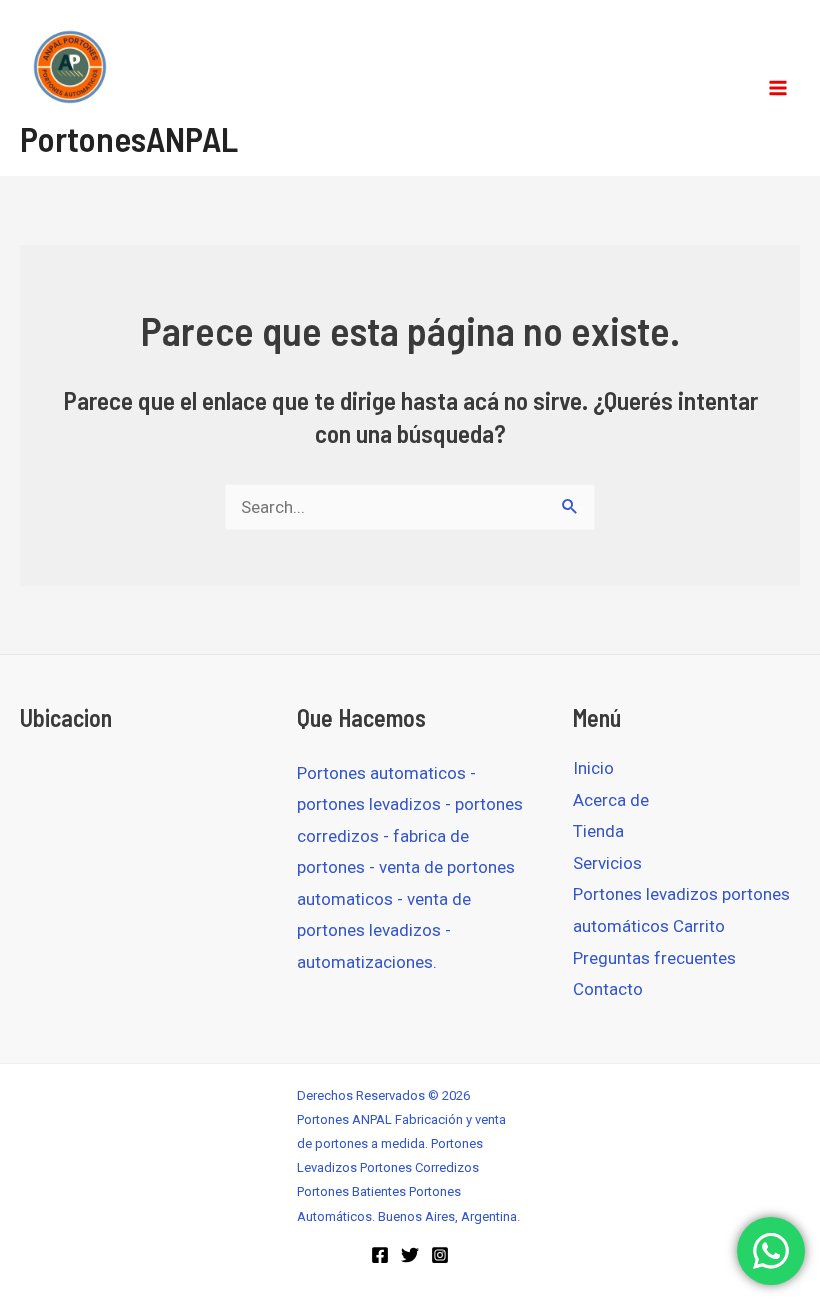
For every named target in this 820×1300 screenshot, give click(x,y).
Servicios (607, 863)
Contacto (608, 989)
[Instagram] (440, 1255)
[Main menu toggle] (778, 88)
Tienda (598, 831)
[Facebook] (380, 1255)
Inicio (593, 768)
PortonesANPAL (129, 138)
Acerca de (611, 800)
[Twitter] (410, 1255)
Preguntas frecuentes (654, 958)
